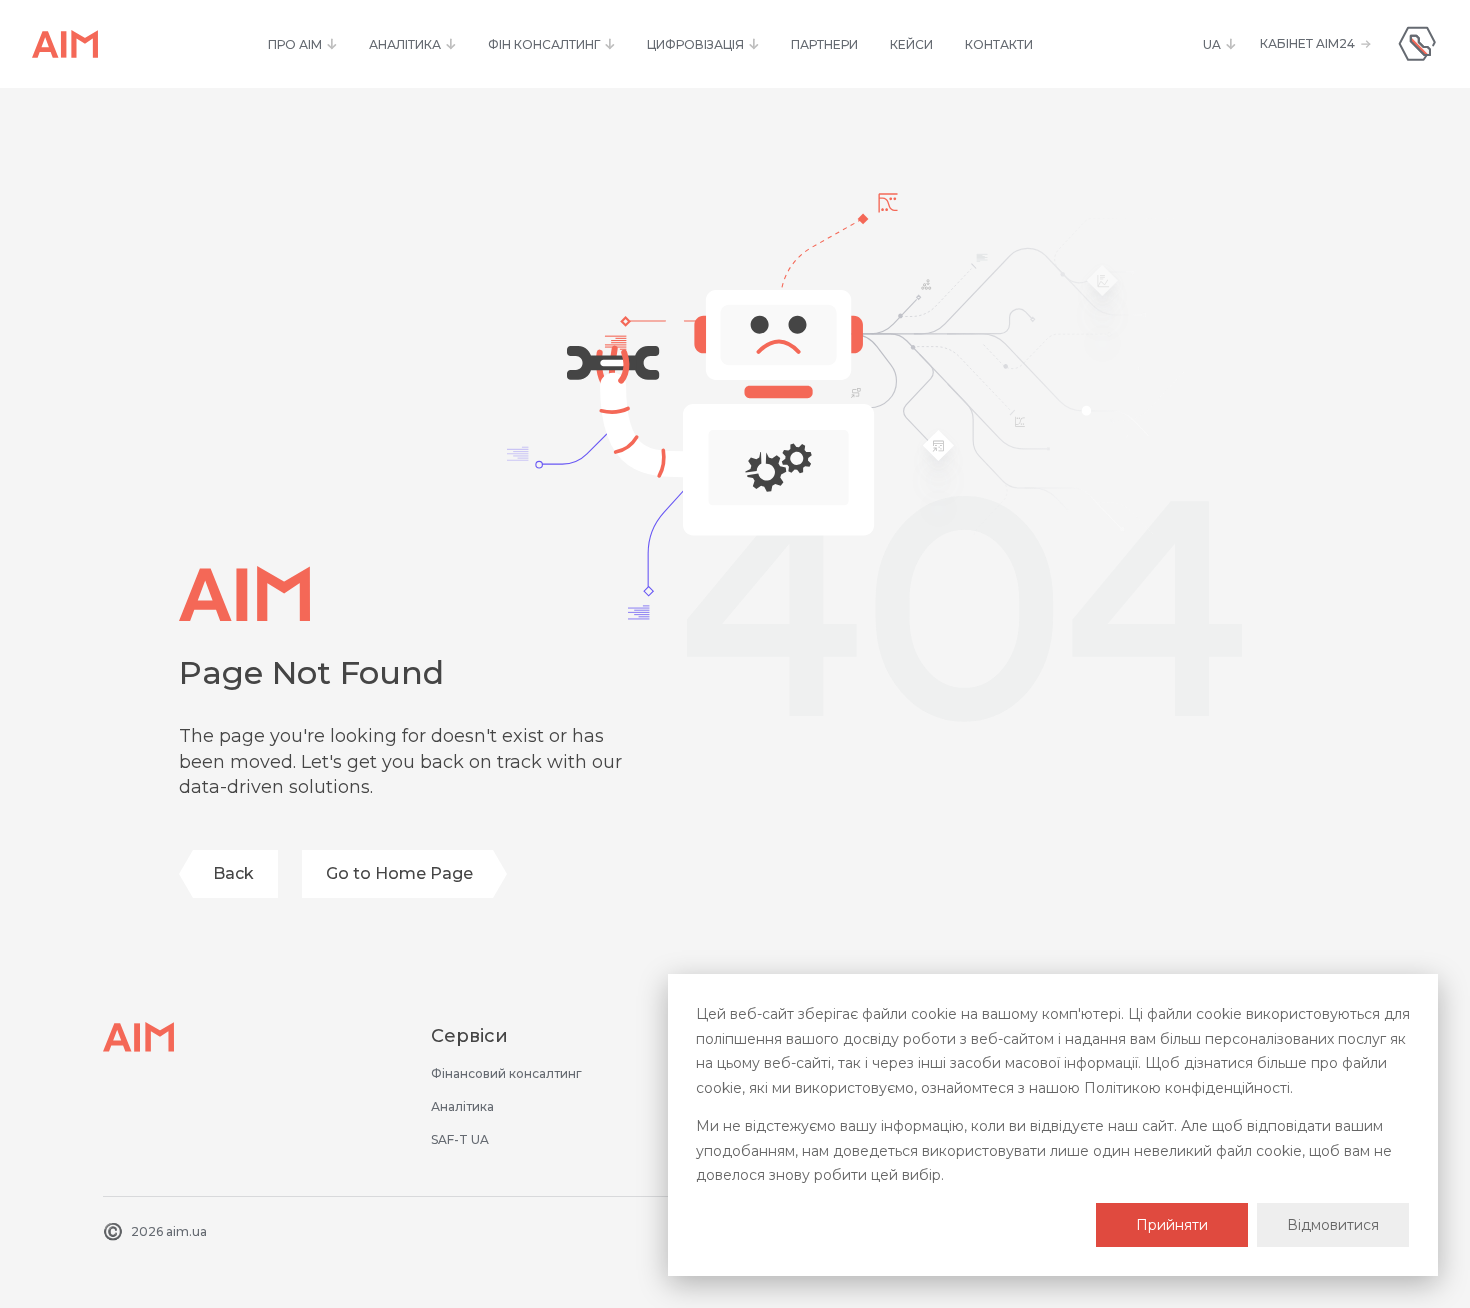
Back (233, 873)
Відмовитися (1333, 1225)
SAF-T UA (460, 1139)
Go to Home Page (399, 873)
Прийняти (1172, 1225)
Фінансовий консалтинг (506, 1073)
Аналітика (462, 1106)
